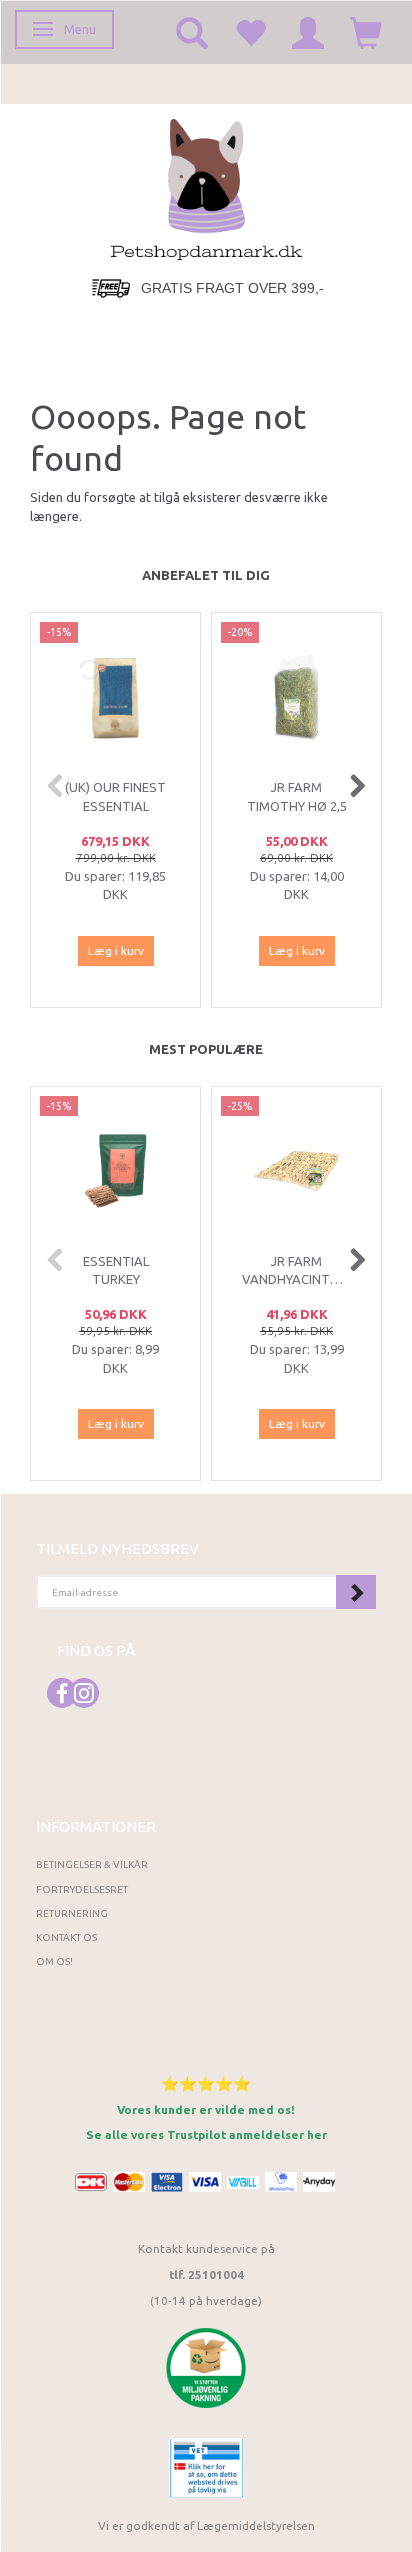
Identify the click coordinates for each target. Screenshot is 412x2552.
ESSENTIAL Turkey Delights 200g (115, 1279)
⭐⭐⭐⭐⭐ (206, 2083)
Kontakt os (66, 1937)
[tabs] (192, 32)
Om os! (54, 1961)
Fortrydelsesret (82, 1889)
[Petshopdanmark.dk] (206, 187)
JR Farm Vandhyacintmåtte (296, 1270)
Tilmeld (356, 1592)
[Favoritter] (250, 32)
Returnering (72, 1913)
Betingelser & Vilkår (92, 1864)
